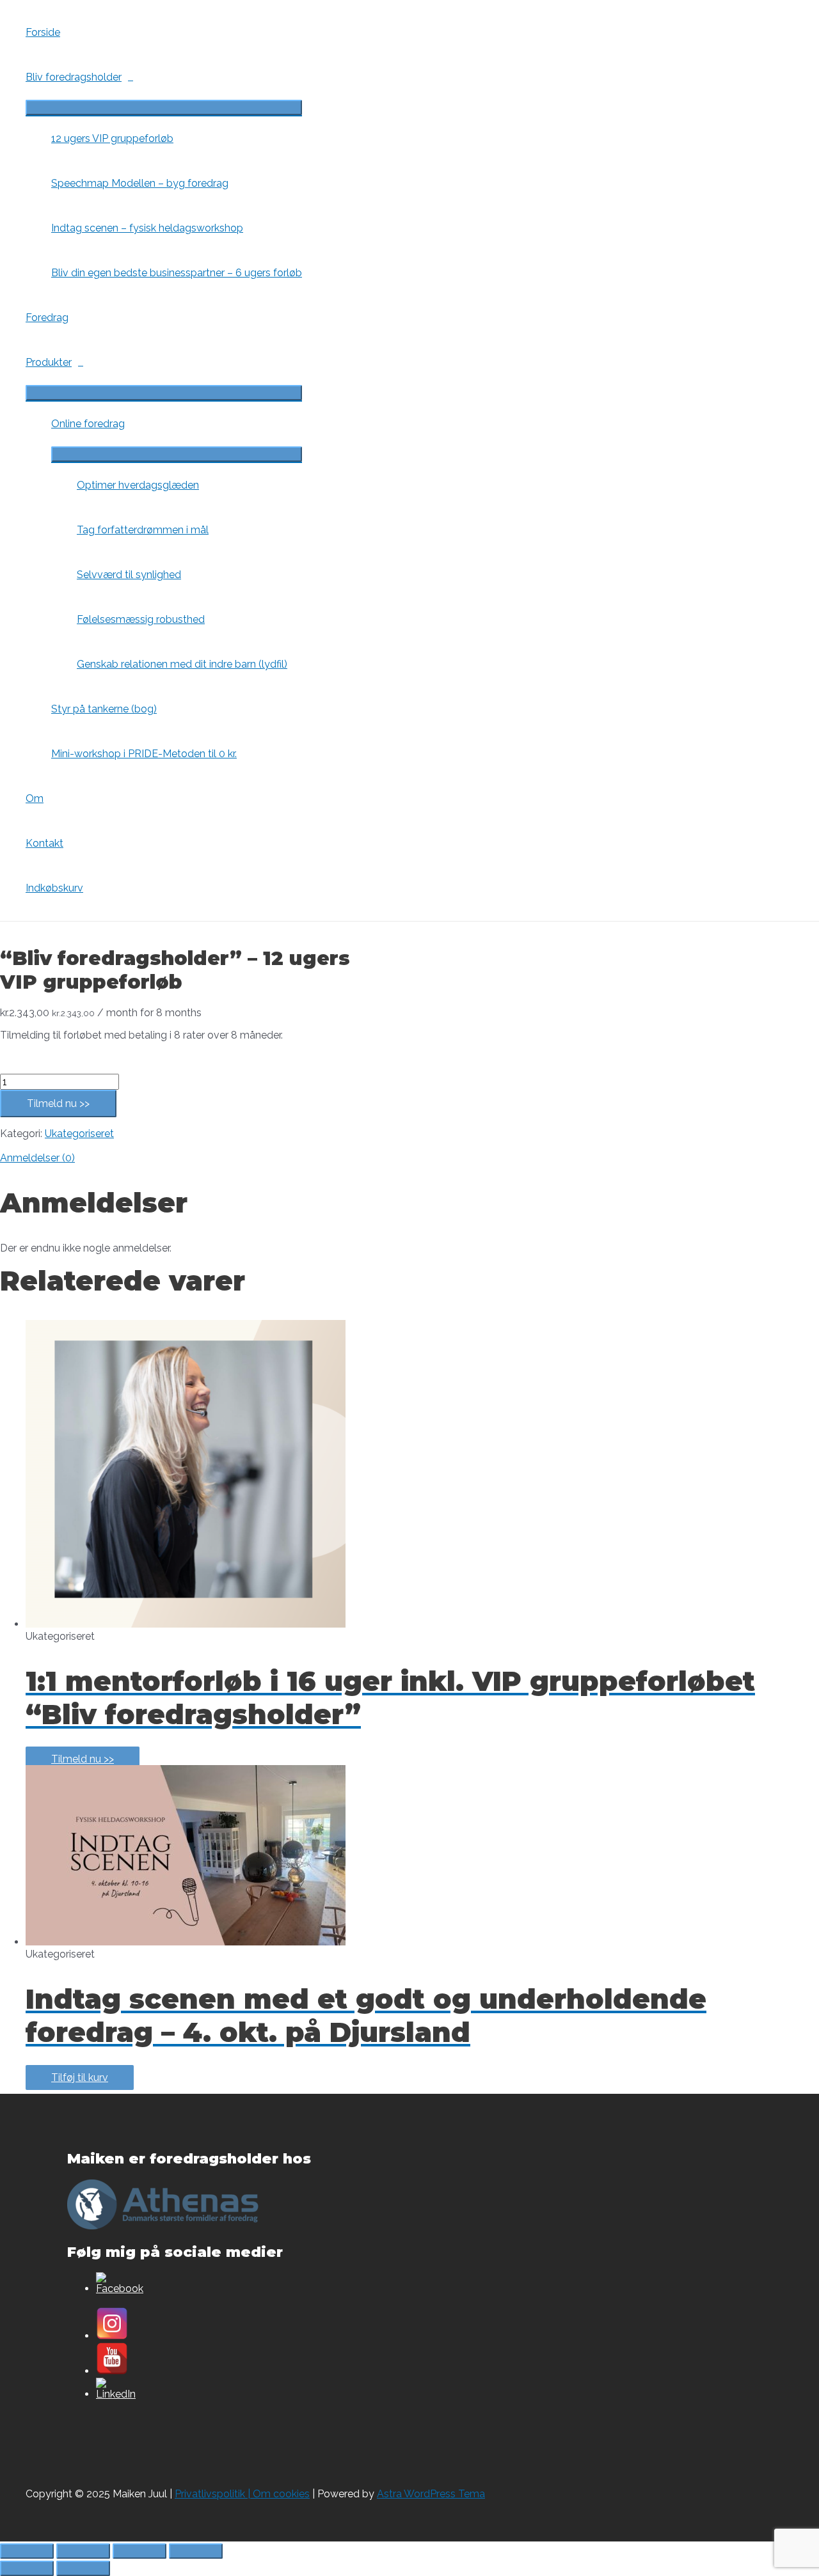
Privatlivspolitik (210, 2494)
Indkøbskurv (54, 888)
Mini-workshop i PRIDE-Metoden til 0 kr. (144, 754)
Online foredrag (88, 424)
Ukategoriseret (79, 1134)
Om (35, 798)
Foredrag (47, 318)
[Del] (139, 2551)
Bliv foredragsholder (74, 77)
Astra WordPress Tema (431, 2494)
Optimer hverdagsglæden (138, 485)
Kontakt (44, 843)
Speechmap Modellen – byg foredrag (140, 183)
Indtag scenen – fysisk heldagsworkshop (147, 228)
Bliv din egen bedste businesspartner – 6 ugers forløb (177, 273)
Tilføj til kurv (80, 2077)
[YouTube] (112, 2371)
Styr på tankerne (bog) (104, 709)
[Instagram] (112, 2336)
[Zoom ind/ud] (27, 2551)
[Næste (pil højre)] (83, 2568)
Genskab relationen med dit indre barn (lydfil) (182, 664)
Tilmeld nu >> (58, 1103)
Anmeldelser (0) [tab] (37, 1158)
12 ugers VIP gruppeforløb (112, 138)
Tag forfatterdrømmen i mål (143, 530)
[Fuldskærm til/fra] (83, 2551)
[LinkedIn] (116, 2394)
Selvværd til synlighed (129, 575)
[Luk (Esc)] (196, 2551)
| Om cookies (277, 2494)
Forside (43, 32)
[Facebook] (120, 2289)
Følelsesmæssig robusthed (141, 619)
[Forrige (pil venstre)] (27, 2568)
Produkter (49, 362)
